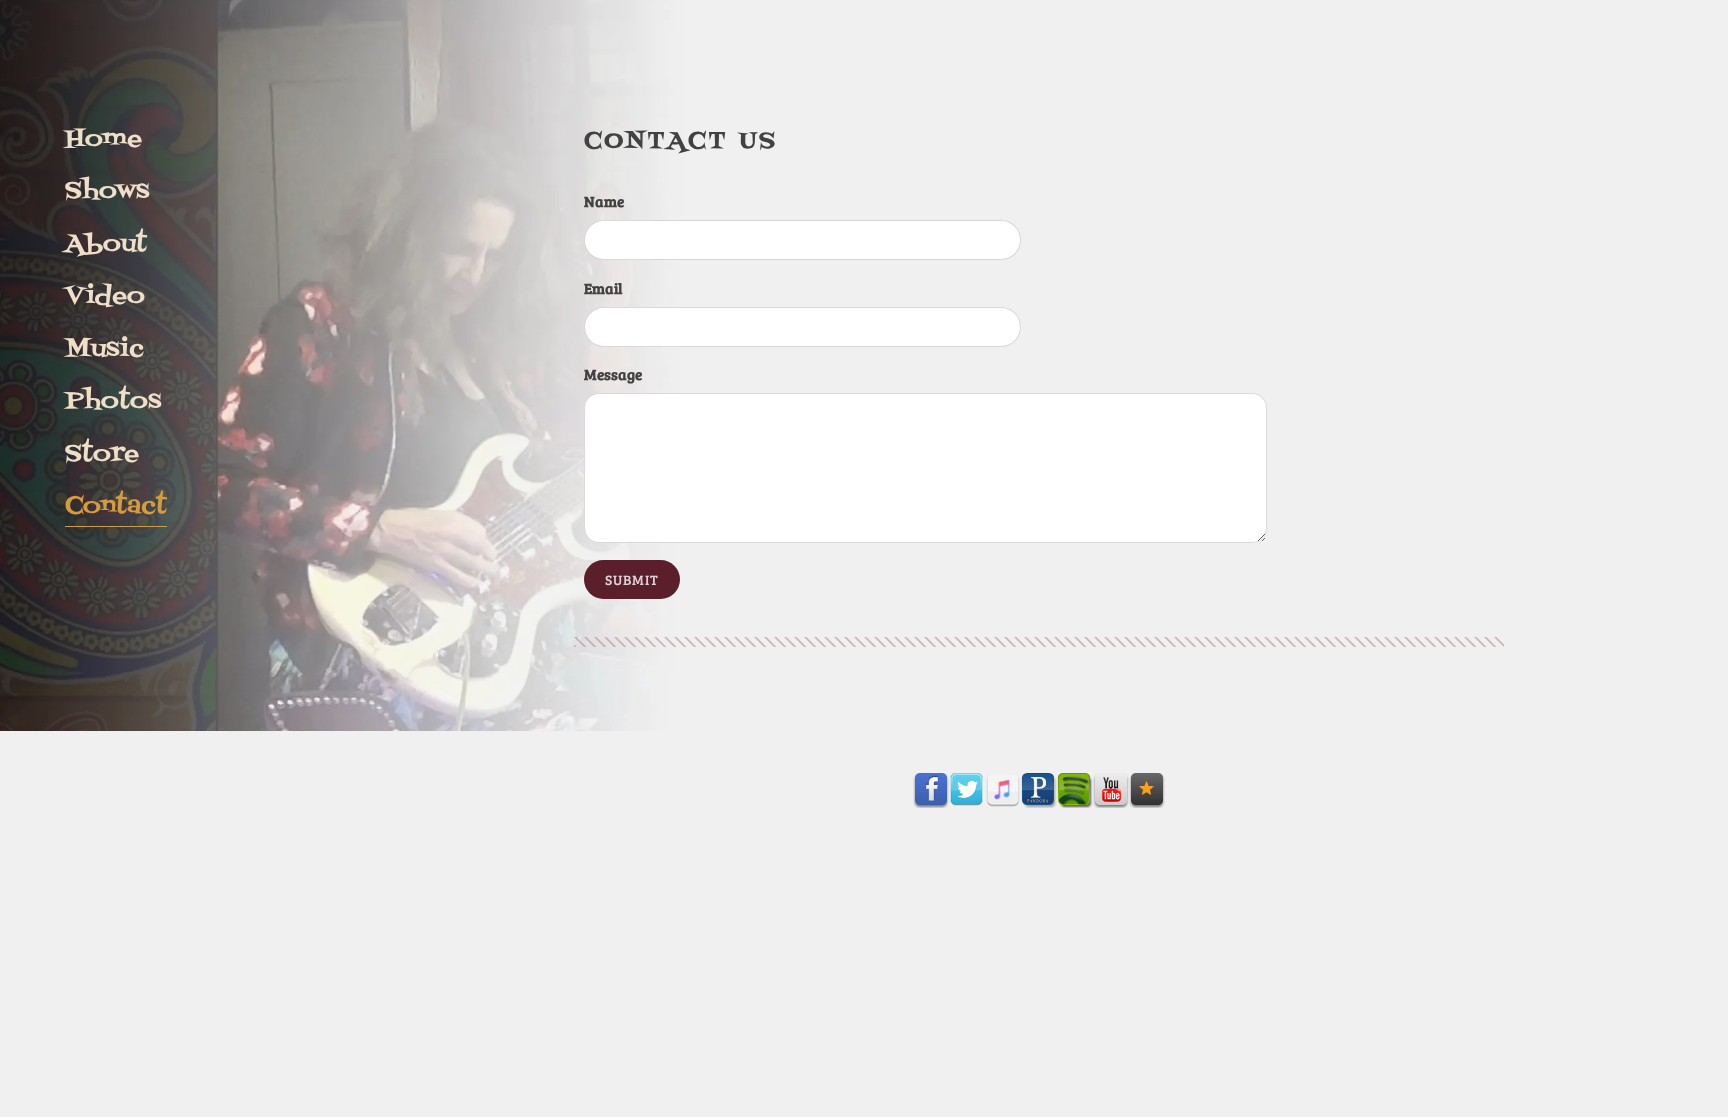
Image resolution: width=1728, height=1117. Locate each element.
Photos (113, 401)
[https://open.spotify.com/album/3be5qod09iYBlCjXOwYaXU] (1075, 790)
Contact (116, 506)
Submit (632, 579)
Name (604, 201)
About (106, 244)
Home (103, 139)
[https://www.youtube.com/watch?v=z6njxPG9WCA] (1111, 790)
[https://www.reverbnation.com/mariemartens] (1147, 790)
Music (104, 349)
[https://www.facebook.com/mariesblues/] (931, 790)
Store (102, 454)
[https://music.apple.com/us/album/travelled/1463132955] (1003, 790)
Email (603, 288)
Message (613, 374)
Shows (107, 191)
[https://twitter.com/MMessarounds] (967, 790)
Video (105, 296)
